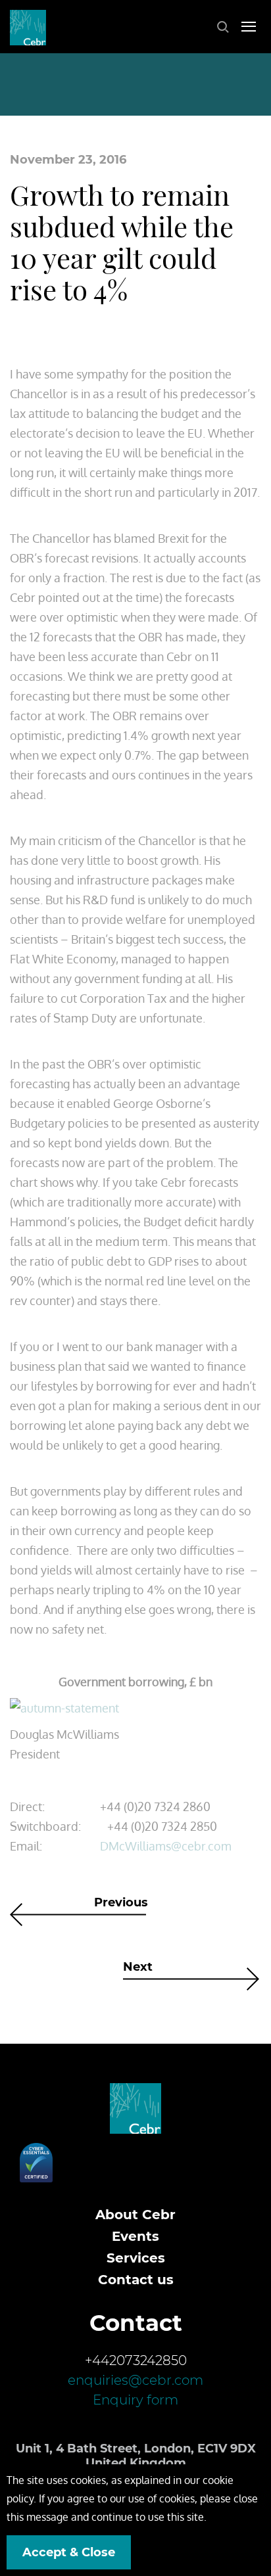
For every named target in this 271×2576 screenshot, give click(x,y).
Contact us (136, 2280)
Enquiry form (135, 2400)
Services (136, 2258)
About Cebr (135, 2215)
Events (135, 2236)
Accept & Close (69, 2552)
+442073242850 (136, 2360)
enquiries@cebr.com (135, 2380)
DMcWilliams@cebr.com (166, 1846)
